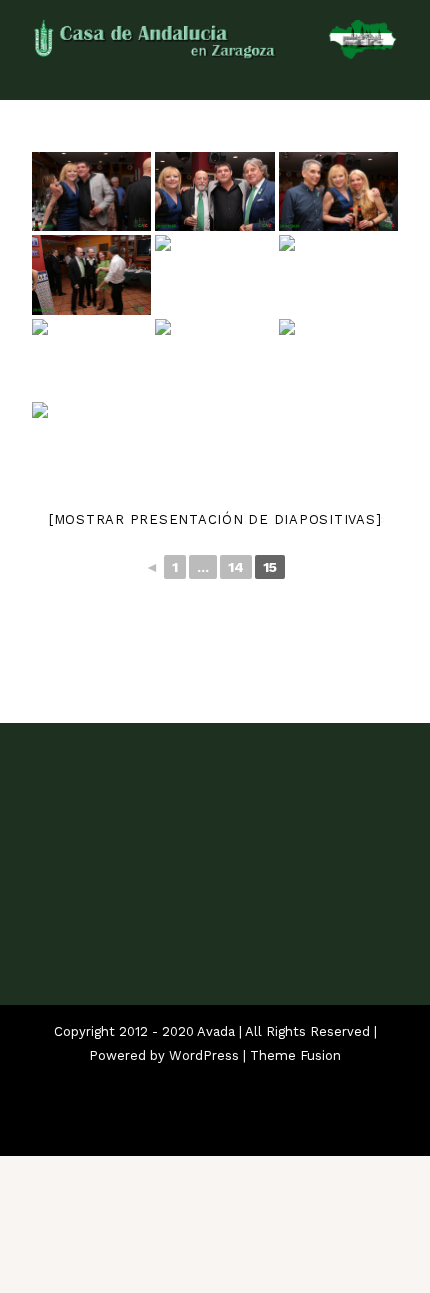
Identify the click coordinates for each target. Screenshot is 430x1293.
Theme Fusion (295, 1055)
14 (236, 567)
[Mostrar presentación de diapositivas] (215, 519)
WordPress (204, 1055)
